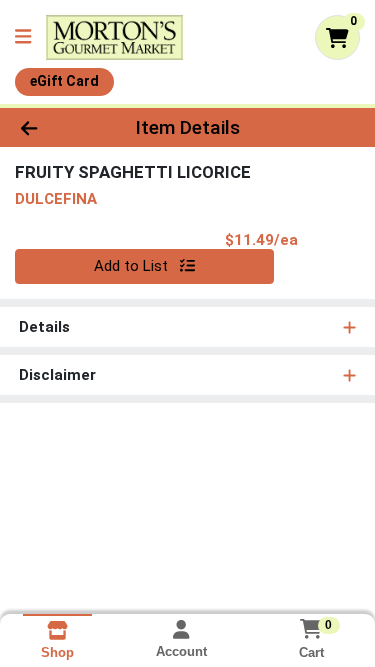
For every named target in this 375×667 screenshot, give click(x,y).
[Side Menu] (23, 37)
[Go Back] (58, 127)
